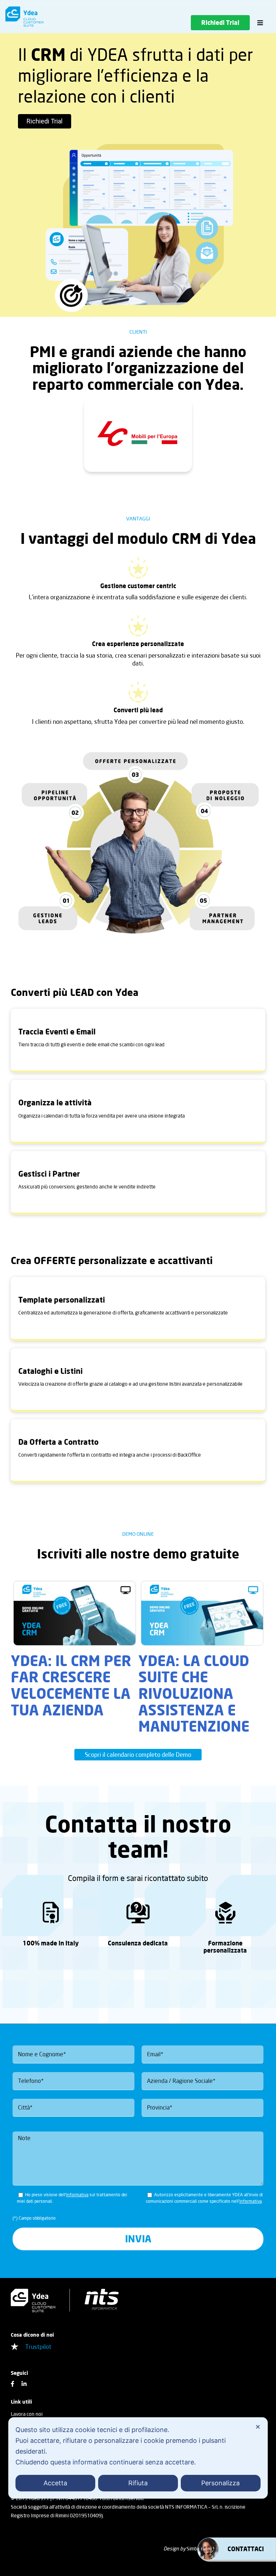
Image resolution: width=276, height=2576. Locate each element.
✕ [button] (258, 2427)
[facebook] (13, 2384)
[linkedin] (24, 2384)
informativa (77, 2195)
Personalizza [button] (220, 2483)
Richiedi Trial (45, 121)
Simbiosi (196, 2548)
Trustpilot (38, 2347)
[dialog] (138, 2458)
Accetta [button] (55, 2483)
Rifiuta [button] (138, 2483)
